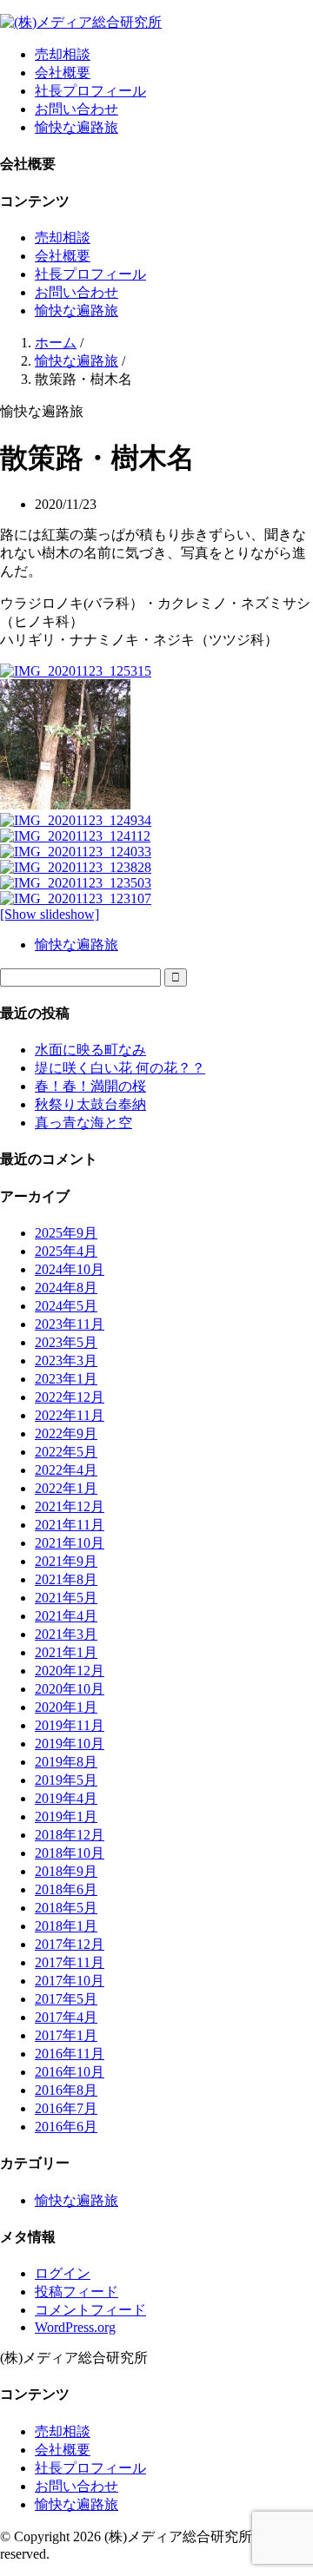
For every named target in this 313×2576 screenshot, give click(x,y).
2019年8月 (66, 1762)
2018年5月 (66, 1908)
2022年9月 (66, 1433)
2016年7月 (66, 2108)
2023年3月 (66, 1361)
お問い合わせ (77, 109)
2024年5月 (66, 1306)
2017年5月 (66, 1999)
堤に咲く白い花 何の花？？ (120, 1068)
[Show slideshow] (50, 914)
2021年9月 (66, 1561)
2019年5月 (66, 1780)
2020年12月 (70, 1671)
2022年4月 (66, 1470)
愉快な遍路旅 (77, 127)
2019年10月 (70, 1744)
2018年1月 (66, 1926)
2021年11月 (70, 1525)
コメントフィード (90, 2310)
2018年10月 (70, 1853)
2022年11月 (70, 1415)
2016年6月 (66, 2127)
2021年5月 (66, 1598)
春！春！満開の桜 (90, 1086)
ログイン (63, 2273)
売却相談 (63, 54)
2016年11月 (70, 2054)
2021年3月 (66, 1634)
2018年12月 (70, 1835)
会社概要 (63, 73)
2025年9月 (66, 1233)
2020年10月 (70, 1689)
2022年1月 (66, 1488)
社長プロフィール (90, 91)
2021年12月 (70, 1506)
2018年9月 (66, 1871)
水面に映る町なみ (90, 1050)
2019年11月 (70, 1725)
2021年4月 (66, 1616)
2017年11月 (70, 1962)
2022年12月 (70, 1397)
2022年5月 (66, 1452)
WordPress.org (75, 2327)
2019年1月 (66, 1816)
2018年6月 (66, 1889)
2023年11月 (70, 1324)
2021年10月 (70, 1543)
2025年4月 (66, 1251)
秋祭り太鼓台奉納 (90, 1104)
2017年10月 (70, 1981)
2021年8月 (66, 1579)
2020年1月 (66, 1707)
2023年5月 (66, 1342)
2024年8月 (66, 1288)
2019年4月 (66, 1798)
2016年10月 (70, 2072)
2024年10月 (70, 1269)
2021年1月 (66, 1652)
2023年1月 (66, 1379)
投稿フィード (77, 2292)
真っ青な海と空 (83, 1123)
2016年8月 (66, 2090)
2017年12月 (70, 1944)
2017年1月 (66, 2035)
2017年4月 (66, 2017)
